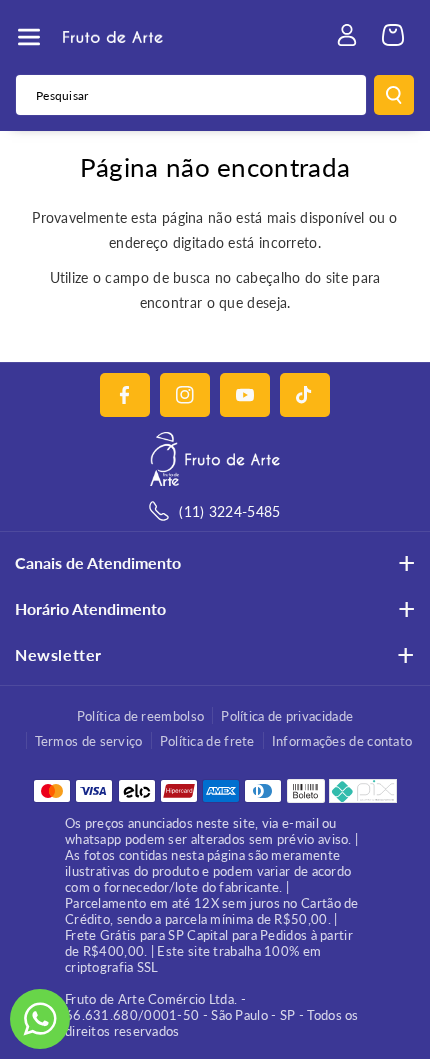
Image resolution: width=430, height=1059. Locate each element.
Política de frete (207, 741)
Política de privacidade (287, 716)
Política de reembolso (140, 716)
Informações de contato (342, 741)
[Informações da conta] (347, 35)
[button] (29, 37)
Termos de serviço (89, 741)
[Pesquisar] (394, 95)
